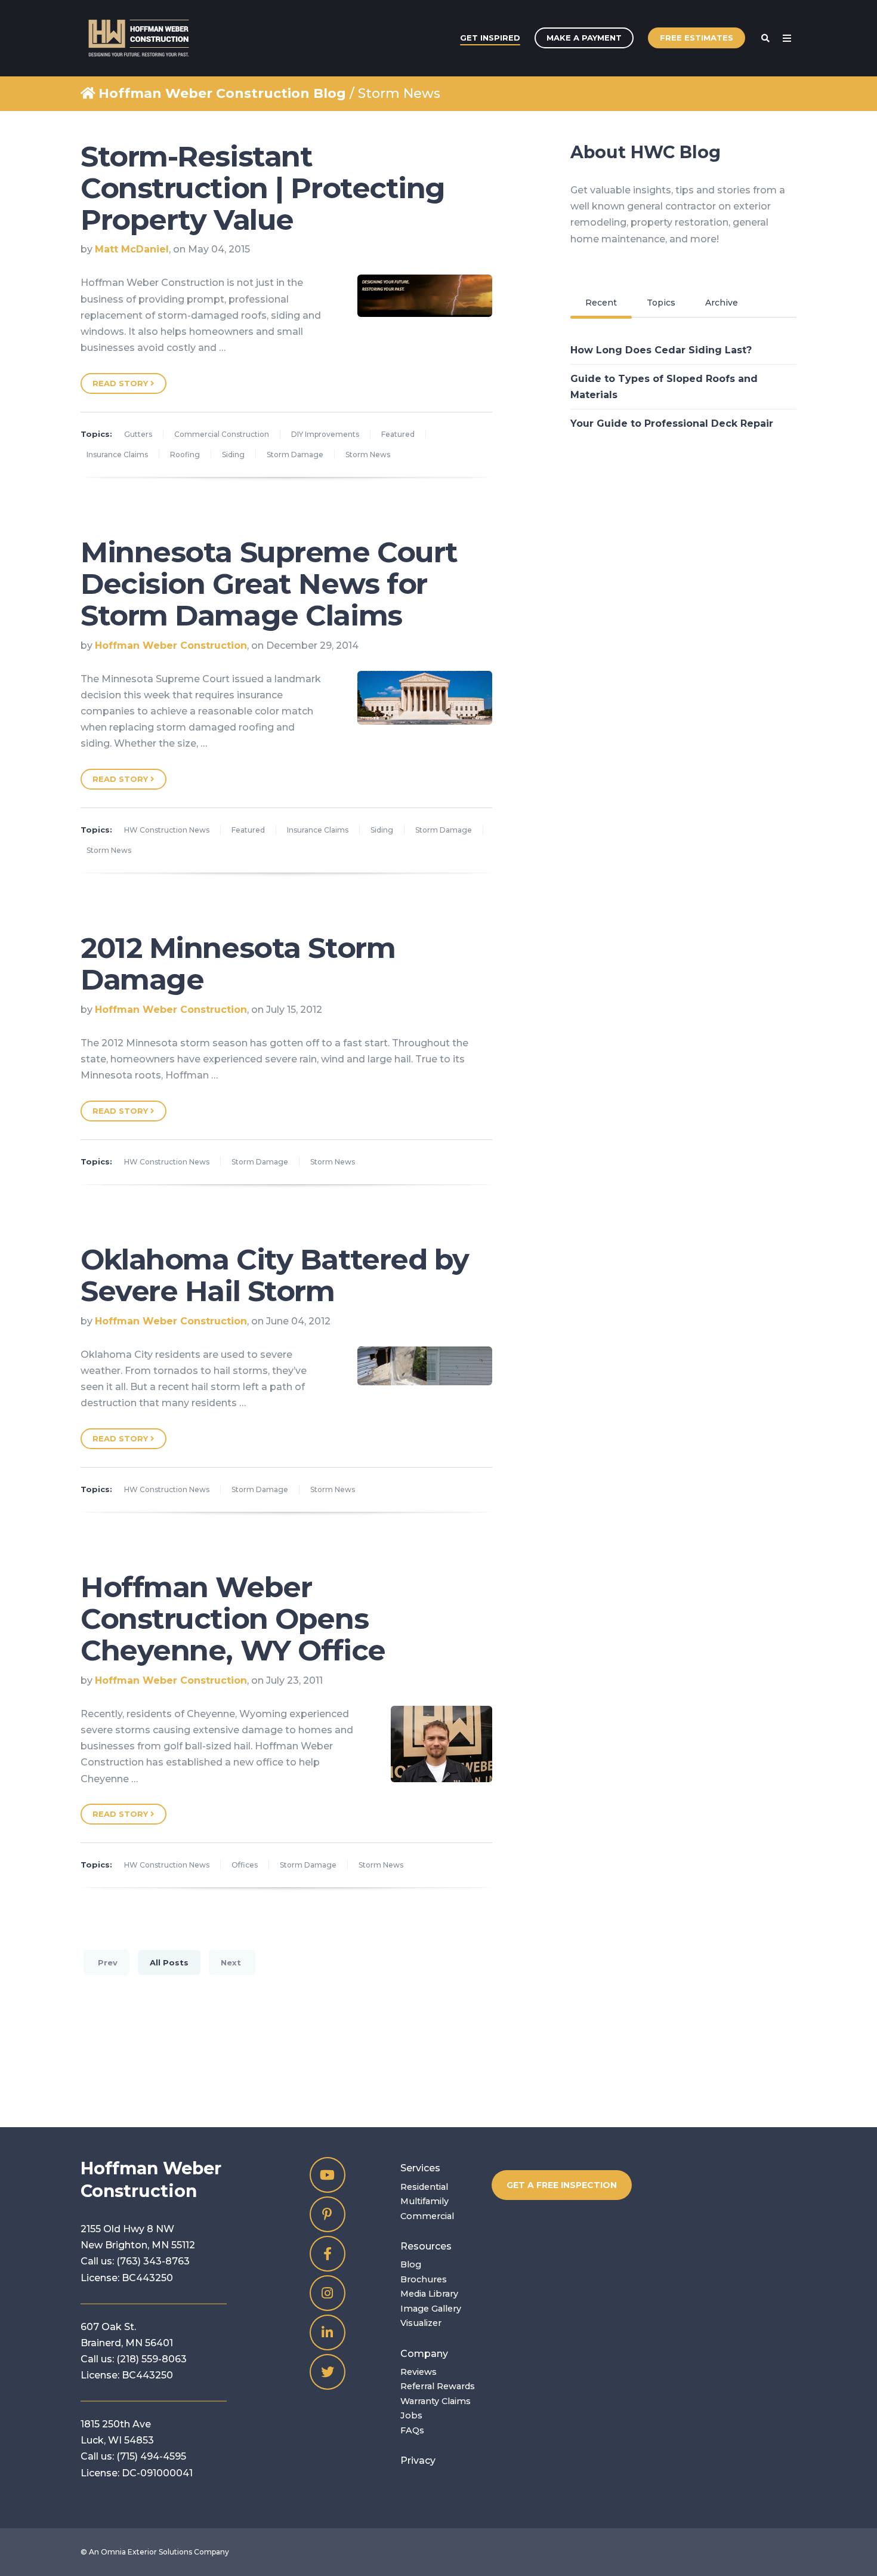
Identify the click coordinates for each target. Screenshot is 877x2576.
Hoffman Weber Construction (171, 645)
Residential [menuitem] (424, 2187)
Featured (398, 434)
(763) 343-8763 (153, 2261)
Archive (722, 303)
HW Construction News (167, 830)
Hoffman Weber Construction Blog (222, 93)
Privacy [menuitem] (418, 2461)
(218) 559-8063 (152, 2359)
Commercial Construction (222, 434)
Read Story (121, 383)
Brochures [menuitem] (424, 2279)
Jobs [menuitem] (411, 2415)
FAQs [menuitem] (412, 2430)
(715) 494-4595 (151, 2456)
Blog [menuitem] (411, 2264)
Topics (661, 303)
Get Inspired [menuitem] (490, 38)
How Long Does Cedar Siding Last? (661, 350)
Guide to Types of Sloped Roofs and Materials (664, 387)
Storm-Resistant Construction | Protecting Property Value (263, 188)
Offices (245, 1865)
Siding (233, 455)
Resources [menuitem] (426, 2246)
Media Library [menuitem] (429, 2294)
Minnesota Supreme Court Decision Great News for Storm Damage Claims (269, 584)
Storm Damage (295, 455)
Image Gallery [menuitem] (431, 2309)
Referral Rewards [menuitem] (438, 2386)
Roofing (185, 455)
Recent (601, 303)
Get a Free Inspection (562, 2185)
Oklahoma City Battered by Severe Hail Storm (275, 1275)
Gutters (138, 434)
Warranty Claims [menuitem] (436, 2401)
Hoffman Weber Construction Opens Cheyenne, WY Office (233, 1619)
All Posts (169, 1962)
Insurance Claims (117, 455)
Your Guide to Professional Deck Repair (672, 423)
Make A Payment (584, 38)
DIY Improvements (325, 434)
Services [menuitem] (420, 2168)
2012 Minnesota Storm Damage (238, 964)
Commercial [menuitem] (427, 2216)
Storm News (368, 455)
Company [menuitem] (424, 2354)
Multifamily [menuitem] (424, 2201)
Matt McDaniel (132, 249)
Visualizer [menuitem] (421, 2323)
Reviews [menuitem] (419, 2372)
